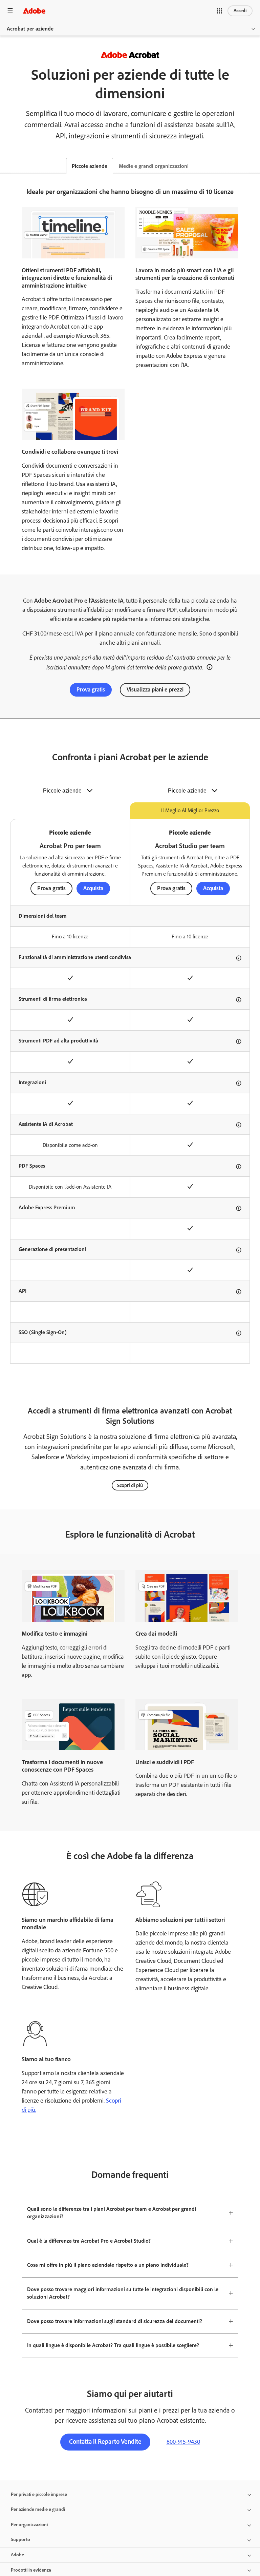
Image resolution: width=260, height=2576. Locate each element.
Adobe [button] (17, 2555)
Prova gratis (91, 689)
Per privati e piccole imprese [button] (39, 2494)
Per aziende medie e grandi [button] (38, 2509)
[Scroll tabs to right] (255, 166)
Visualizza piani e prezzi (155, 689)
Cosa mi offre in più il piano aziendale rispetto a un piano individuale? (108, 2265)
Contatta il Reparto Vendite (105, 2442)
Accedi (240, 11)
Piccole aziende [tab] (90, 166)
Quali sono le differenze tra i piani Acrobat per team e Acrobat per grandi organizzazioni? (112, 2213)
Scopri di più (130, 1485)
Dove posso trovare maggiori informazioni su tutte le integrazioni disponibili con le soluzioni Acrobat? (123, 2293)
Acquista (93, 888)
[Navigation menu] (10, 11)
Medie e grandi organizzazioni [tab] (154, 166)
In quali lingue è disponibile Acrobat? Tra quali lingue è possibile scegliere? (113, 2345)
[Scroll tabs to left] (5, 166)
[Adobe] (34, 11)
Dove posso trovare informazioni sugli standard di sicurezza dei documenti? (115, 2321)
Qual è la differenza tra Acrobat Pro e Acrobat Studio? (89, 2241)
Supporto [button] (20, 2540)
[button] (219, 11)
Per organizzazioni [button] (29, 2525)
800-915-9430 (183, 2442)
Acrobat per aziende (30, 29)
